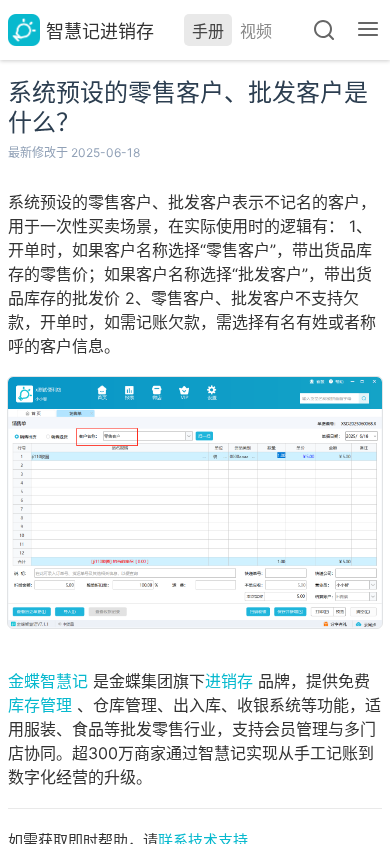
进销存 (229, 681)
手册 (208, 31)
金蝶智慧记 (48, 681)
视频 (256, 31)
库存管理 (40, 705)
